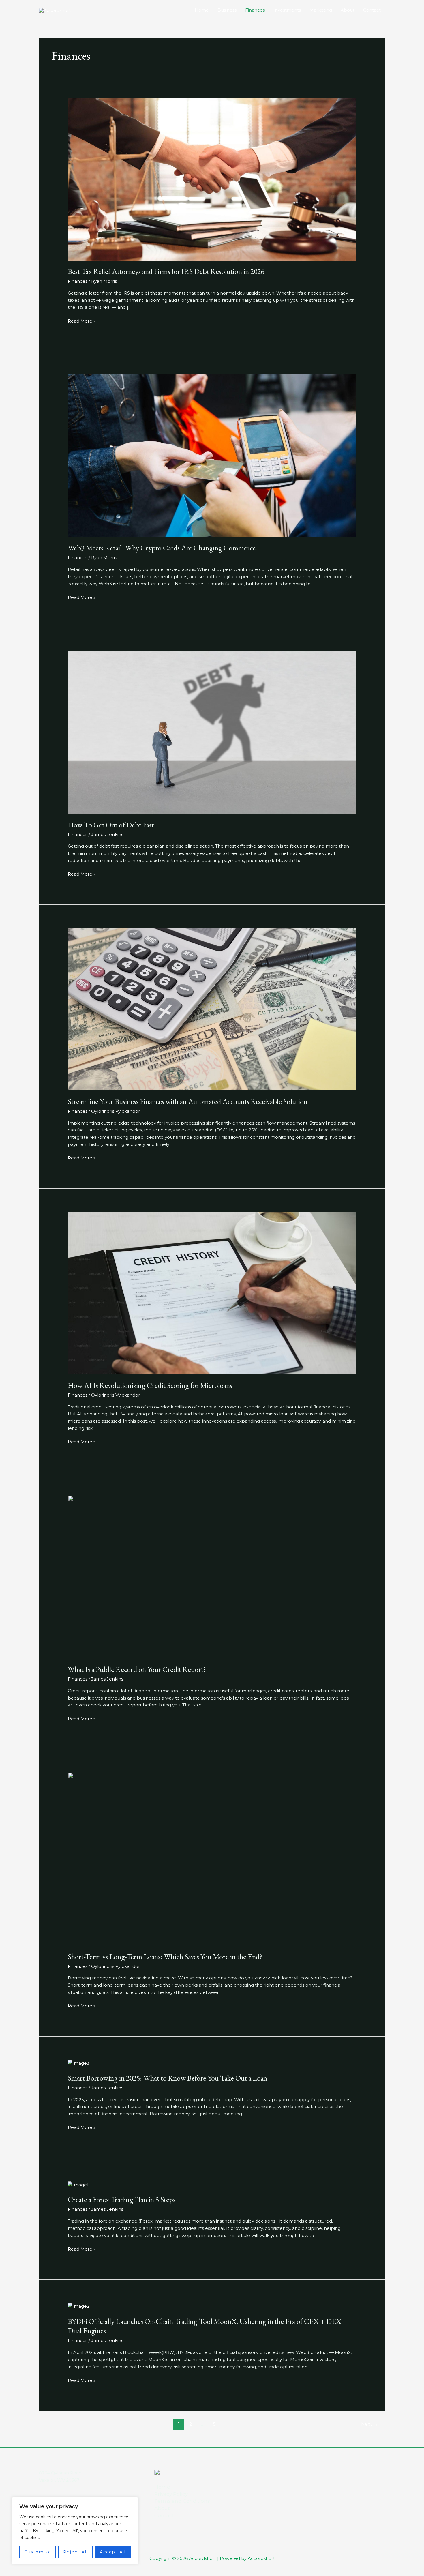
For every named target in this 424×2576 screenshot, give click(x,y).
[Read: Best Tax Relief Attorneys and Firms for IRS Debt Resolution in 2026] (212, 179)
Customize (38, 2552)
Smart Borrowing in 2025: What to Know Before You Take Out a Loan (167, 2078)
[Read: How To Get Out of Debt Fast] (212, 732)
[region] (75, 2531)
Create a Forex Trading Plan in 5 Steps (122, 2200)
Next (370, 2424)
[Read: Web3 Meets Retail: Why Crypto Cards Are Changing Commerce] (212, 455)
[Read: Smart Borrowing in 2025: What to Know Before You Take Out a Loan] (79, 2063)
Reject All (76, 2552)
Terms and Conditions (182, 2501)
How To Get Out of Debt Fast (111, 825)
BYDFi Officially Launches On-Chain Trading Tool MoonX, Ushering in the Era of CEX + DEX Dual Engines (205, 2326)
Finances (255, 10)
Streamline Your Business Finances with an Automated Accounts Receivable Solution (188, 1101)
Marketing (321, 10)
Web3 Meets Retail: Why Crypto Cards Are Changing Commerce (162, 548)
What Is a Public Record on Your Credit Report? (137, 1669)
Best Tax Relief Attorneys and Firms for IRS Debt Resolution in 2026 (166, 271)
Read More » (82, 321)
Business (227, 10)
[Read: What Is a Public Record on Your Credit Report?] (212, 1576)
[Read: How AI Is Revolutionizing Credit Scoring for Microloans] (212, 1293)
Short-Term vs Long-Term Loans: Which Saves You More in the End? (165, 1957)
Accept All (113, 2552)
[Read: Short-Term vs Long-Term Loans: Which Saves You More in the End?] (212, 1858)
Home (202, 10)
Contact (372, 10)
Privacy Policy (171, 2494)
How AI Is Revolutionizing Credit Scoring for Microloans (150, 1385)
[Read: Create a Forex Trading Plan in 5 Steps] (78, 2184)
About (348, 10)
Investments (287, 10)
